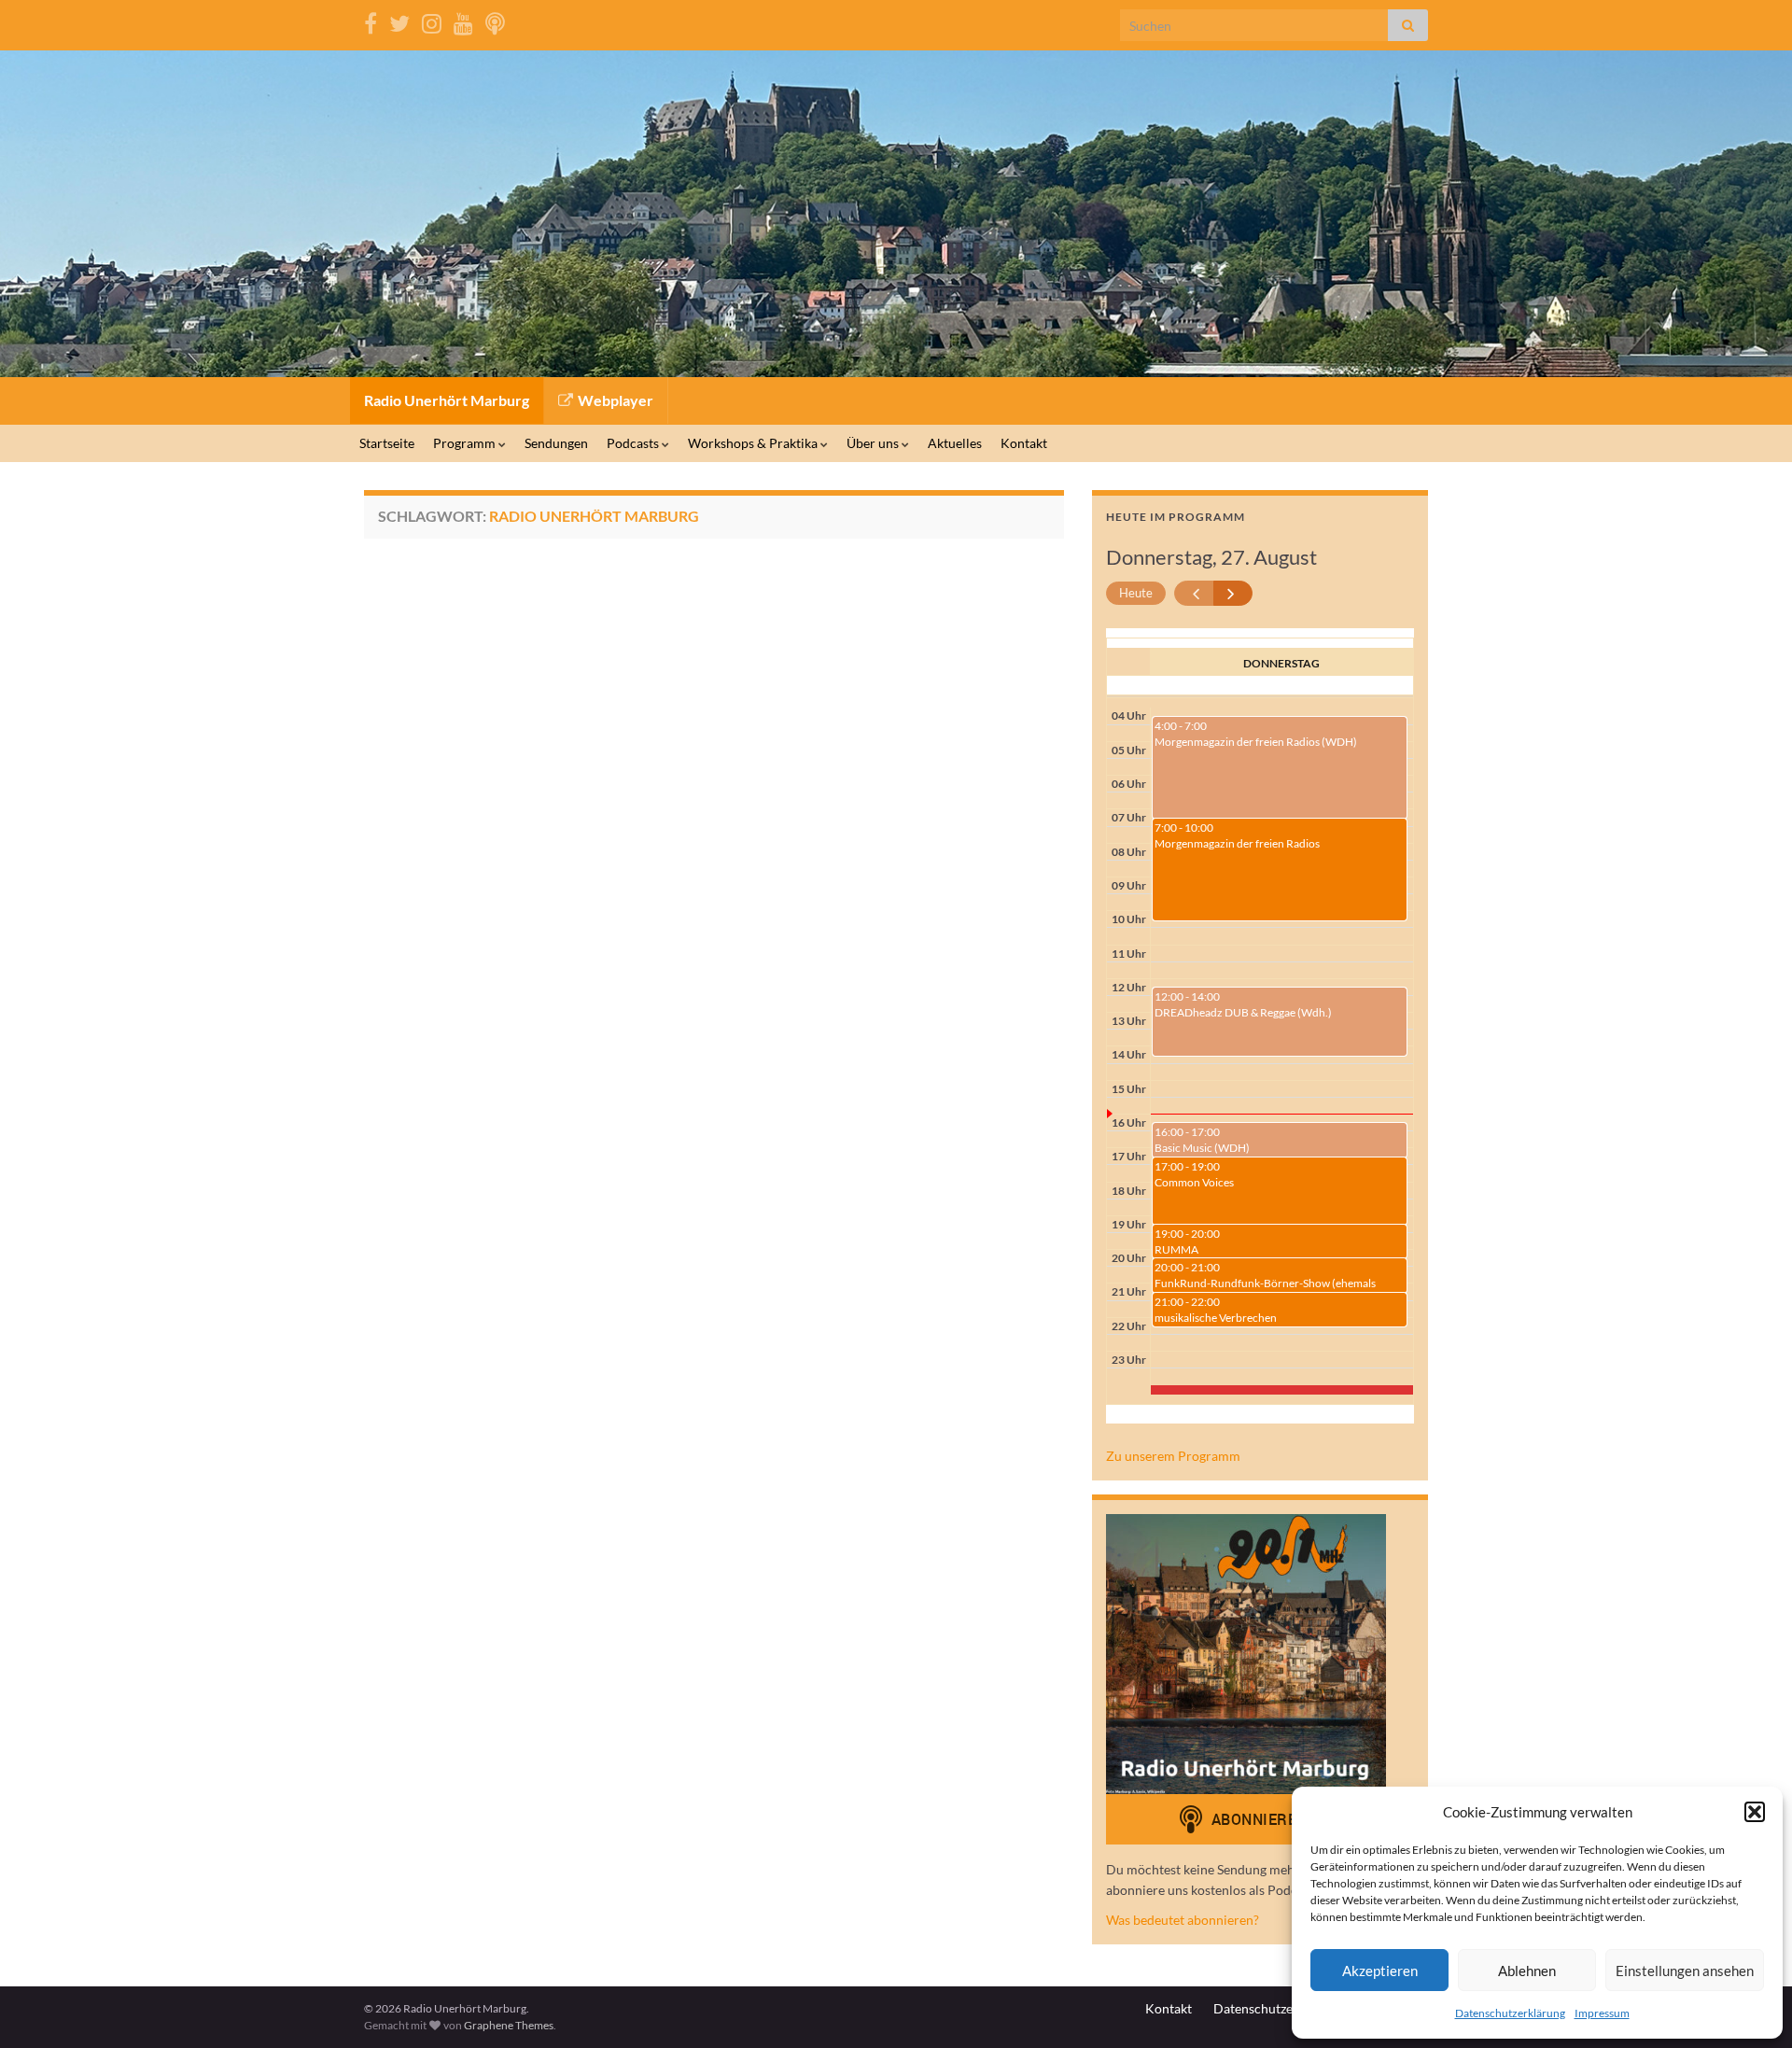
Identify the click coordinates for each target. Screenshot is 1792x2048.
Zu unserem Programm (1173, 1456)
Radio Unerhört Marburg (447, 400)
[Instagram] (432, 20)
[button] (1755, 1812)
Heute (1136, 593)
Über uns (874, 443)
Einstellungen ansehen (1685, 1971)
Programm (466, 443)
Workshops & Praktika (754, 443)
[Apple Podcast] (495, 20)
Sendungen (556, 443)
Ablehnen (1527, 1971)
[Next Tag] (1233, 593)
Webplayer (614, 400)
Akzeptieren (1380, 1971)
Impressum (1602, 2013)
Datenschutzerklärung (1510, 2013)
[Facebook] (371, 20)
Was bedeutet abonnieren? (1183, 1920)
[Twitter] (399, 20)
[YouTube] (463, 20)
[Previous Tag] (1194, 593)
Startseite (387, 443)
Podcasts (634, 443)
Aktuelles (955, 443)
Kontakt (1024, 443)
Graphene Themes (509, 2025)
